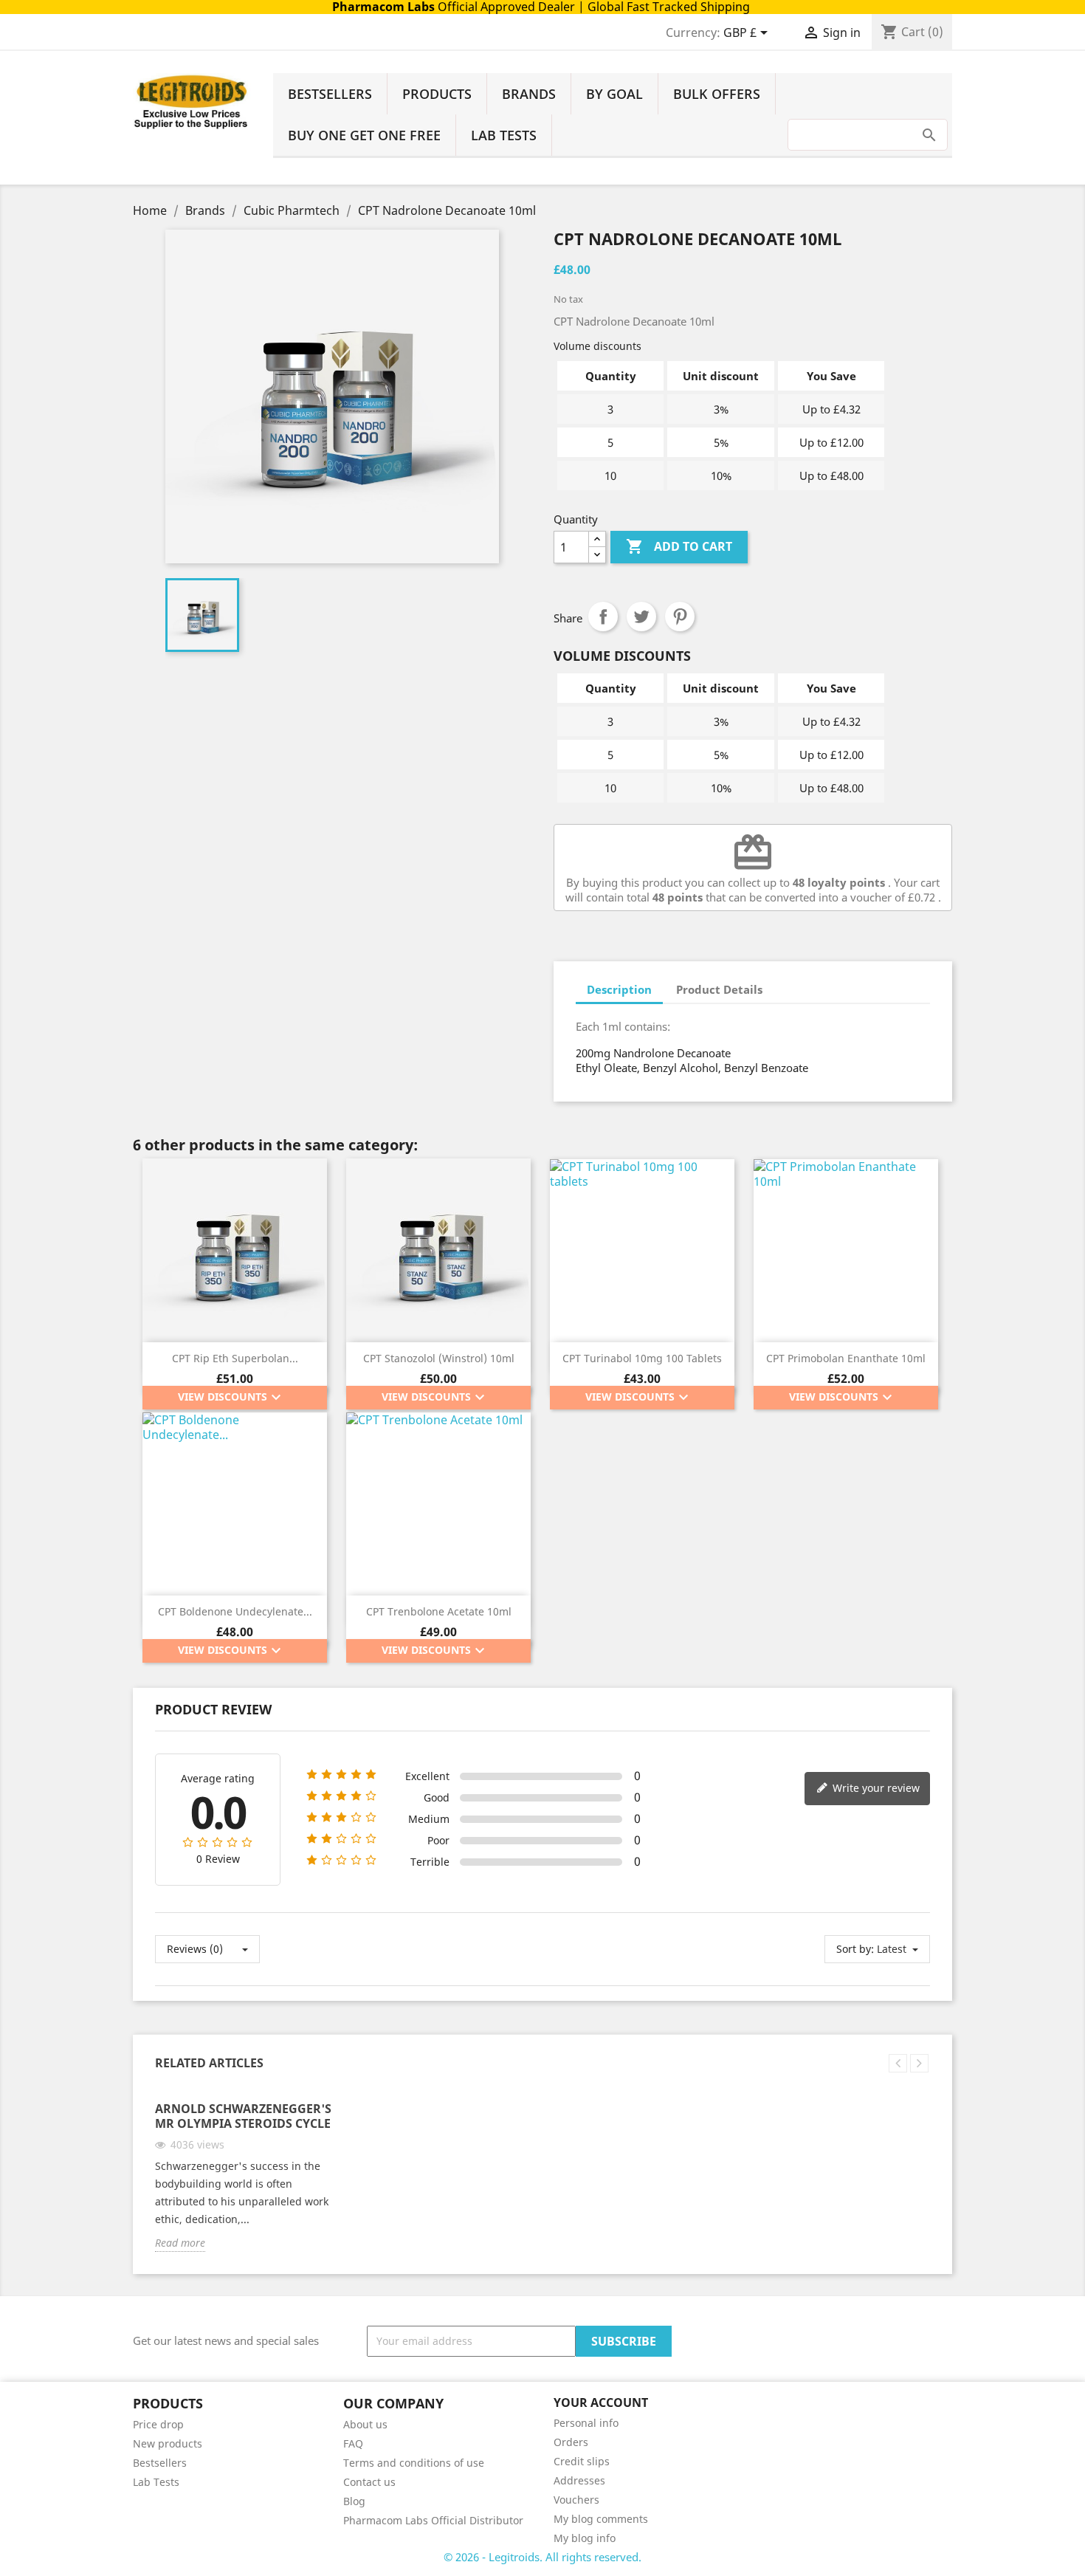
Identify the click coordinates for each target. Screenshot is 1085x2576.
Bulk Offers (717, 94)
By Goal (614, 94)
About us (365, 2424)
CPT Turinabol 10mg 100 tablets (642, 1358)
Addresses (579, 2480)
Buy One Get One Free (364, 135)
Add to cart (679, 546)
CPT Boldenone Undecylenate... (235, 1611)
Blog (354, 2501)
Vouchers (576, 2500)
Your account (601, 2402)
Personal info (586, 2423)
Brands (529, 94)
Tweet (641, 616)
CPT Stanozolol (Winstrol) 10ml (439, 1358)
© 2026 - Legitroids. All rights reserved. (542, 2557)
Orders (571, 2442)
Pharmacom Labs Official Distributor (433, 2520)
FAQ (353, 2443)
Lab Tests (504, 135)
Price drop (158, 2424)
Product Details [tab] (719, 989)
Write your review (875, 1788)
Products (437, 94)
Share (603, 616)
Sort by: (855, 1949)
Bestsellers (330, 94)
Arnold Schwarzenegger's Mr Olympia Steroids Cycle (243, 2116)
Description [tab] (619, 989)
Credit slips (582, 2461)
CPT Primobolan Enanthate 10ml (846, 1358)
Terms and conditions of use (414, 2463)
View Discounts (231, 1398)
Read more (180, 2243)
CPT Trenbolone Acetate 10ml (439, 1611)
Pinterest (680, 616)
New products (168, 2443)
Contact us (369, 2482)
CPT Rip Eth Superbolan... (235, 1358)
